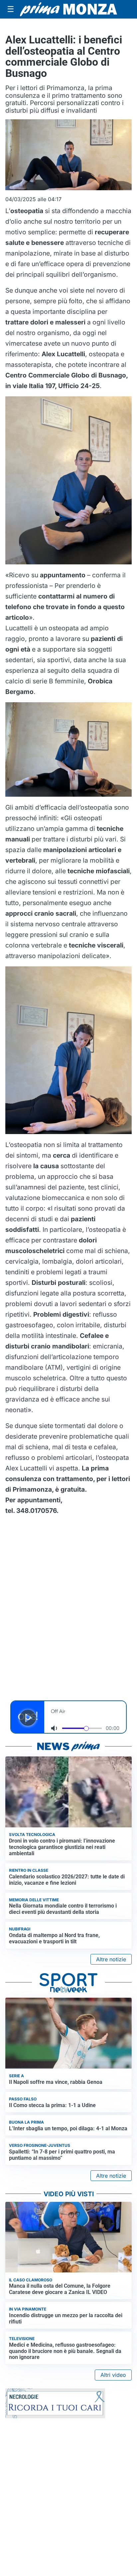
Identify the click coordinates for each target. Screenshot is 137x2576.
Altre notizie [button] (111, 1959)
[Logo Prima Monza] (68, 9)
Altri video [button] (113, 2375)
